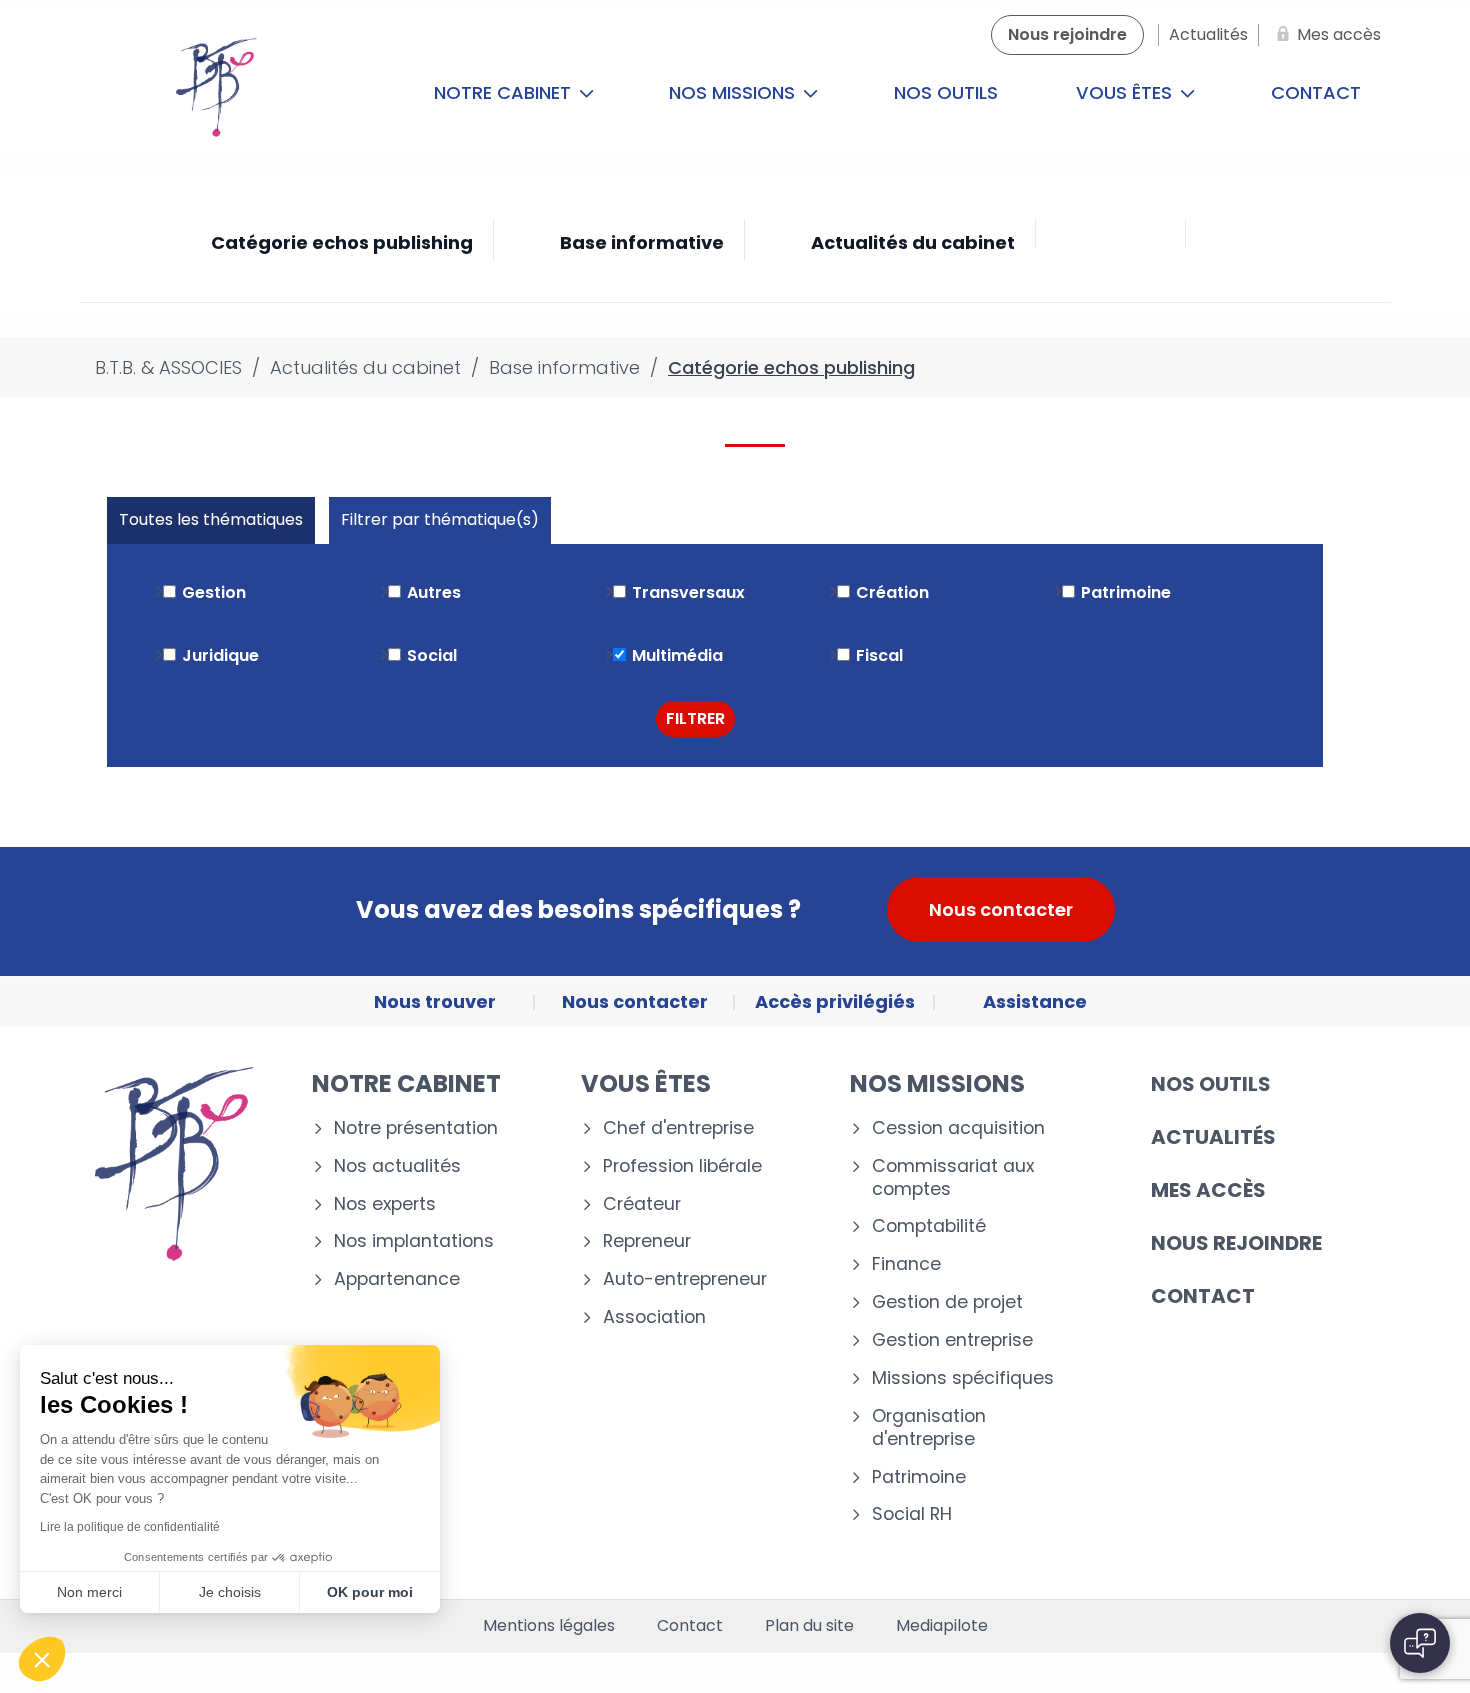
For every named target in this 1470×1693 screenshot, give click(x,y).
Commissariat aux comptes (953, 1178)
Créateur (642, 1204)
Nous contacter (1001, 909)
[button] (42, 1659)
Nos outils (946, 92)
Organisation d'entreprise (929, 1428)
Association (654, 1317)
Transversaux (688, 592)
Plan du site (809, 1626)
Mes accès (1208, 1190)
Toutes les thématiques (211, 519)
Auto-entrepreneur (685, 1279)
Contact (1316, 92)
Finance (906, 1264)
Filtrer (695, 718)
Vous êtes (1126, 92)
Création (892, 592)
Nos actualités (397, 1166)
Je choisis (230, 1592)
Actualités (1213, 1137)
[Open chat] (1420, 1643)
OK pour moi (370, 1592)
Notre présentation (416, 1128)
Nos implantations (414, 1241)
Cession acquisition (958, 1128)
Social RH (912, 1514)
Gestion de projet (947, 1302)
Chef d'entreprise (678, 1128)
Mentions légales (549, 1626)
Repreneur (647, 1241)
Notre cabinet (505, 92)
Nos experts (385, 1204)
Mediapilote (942, 1626)
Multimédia (677, 655)
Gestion (214, 592)
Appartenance (397, 1279)
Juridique (220, 655)
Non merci (89, 1592)
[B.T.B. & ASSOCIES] (216, 93)
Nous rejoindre (1236, 1243)
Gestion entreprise (952, 1340)
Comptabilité (929, 1226)
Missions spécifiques (963, 1378)
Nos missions (734, 92)
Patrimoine (1126, 592)
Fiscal (879, 655)
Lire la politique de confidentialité (130, 1527)
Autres (434, 592)
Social (432, 655)
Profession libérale (682, 1166)
